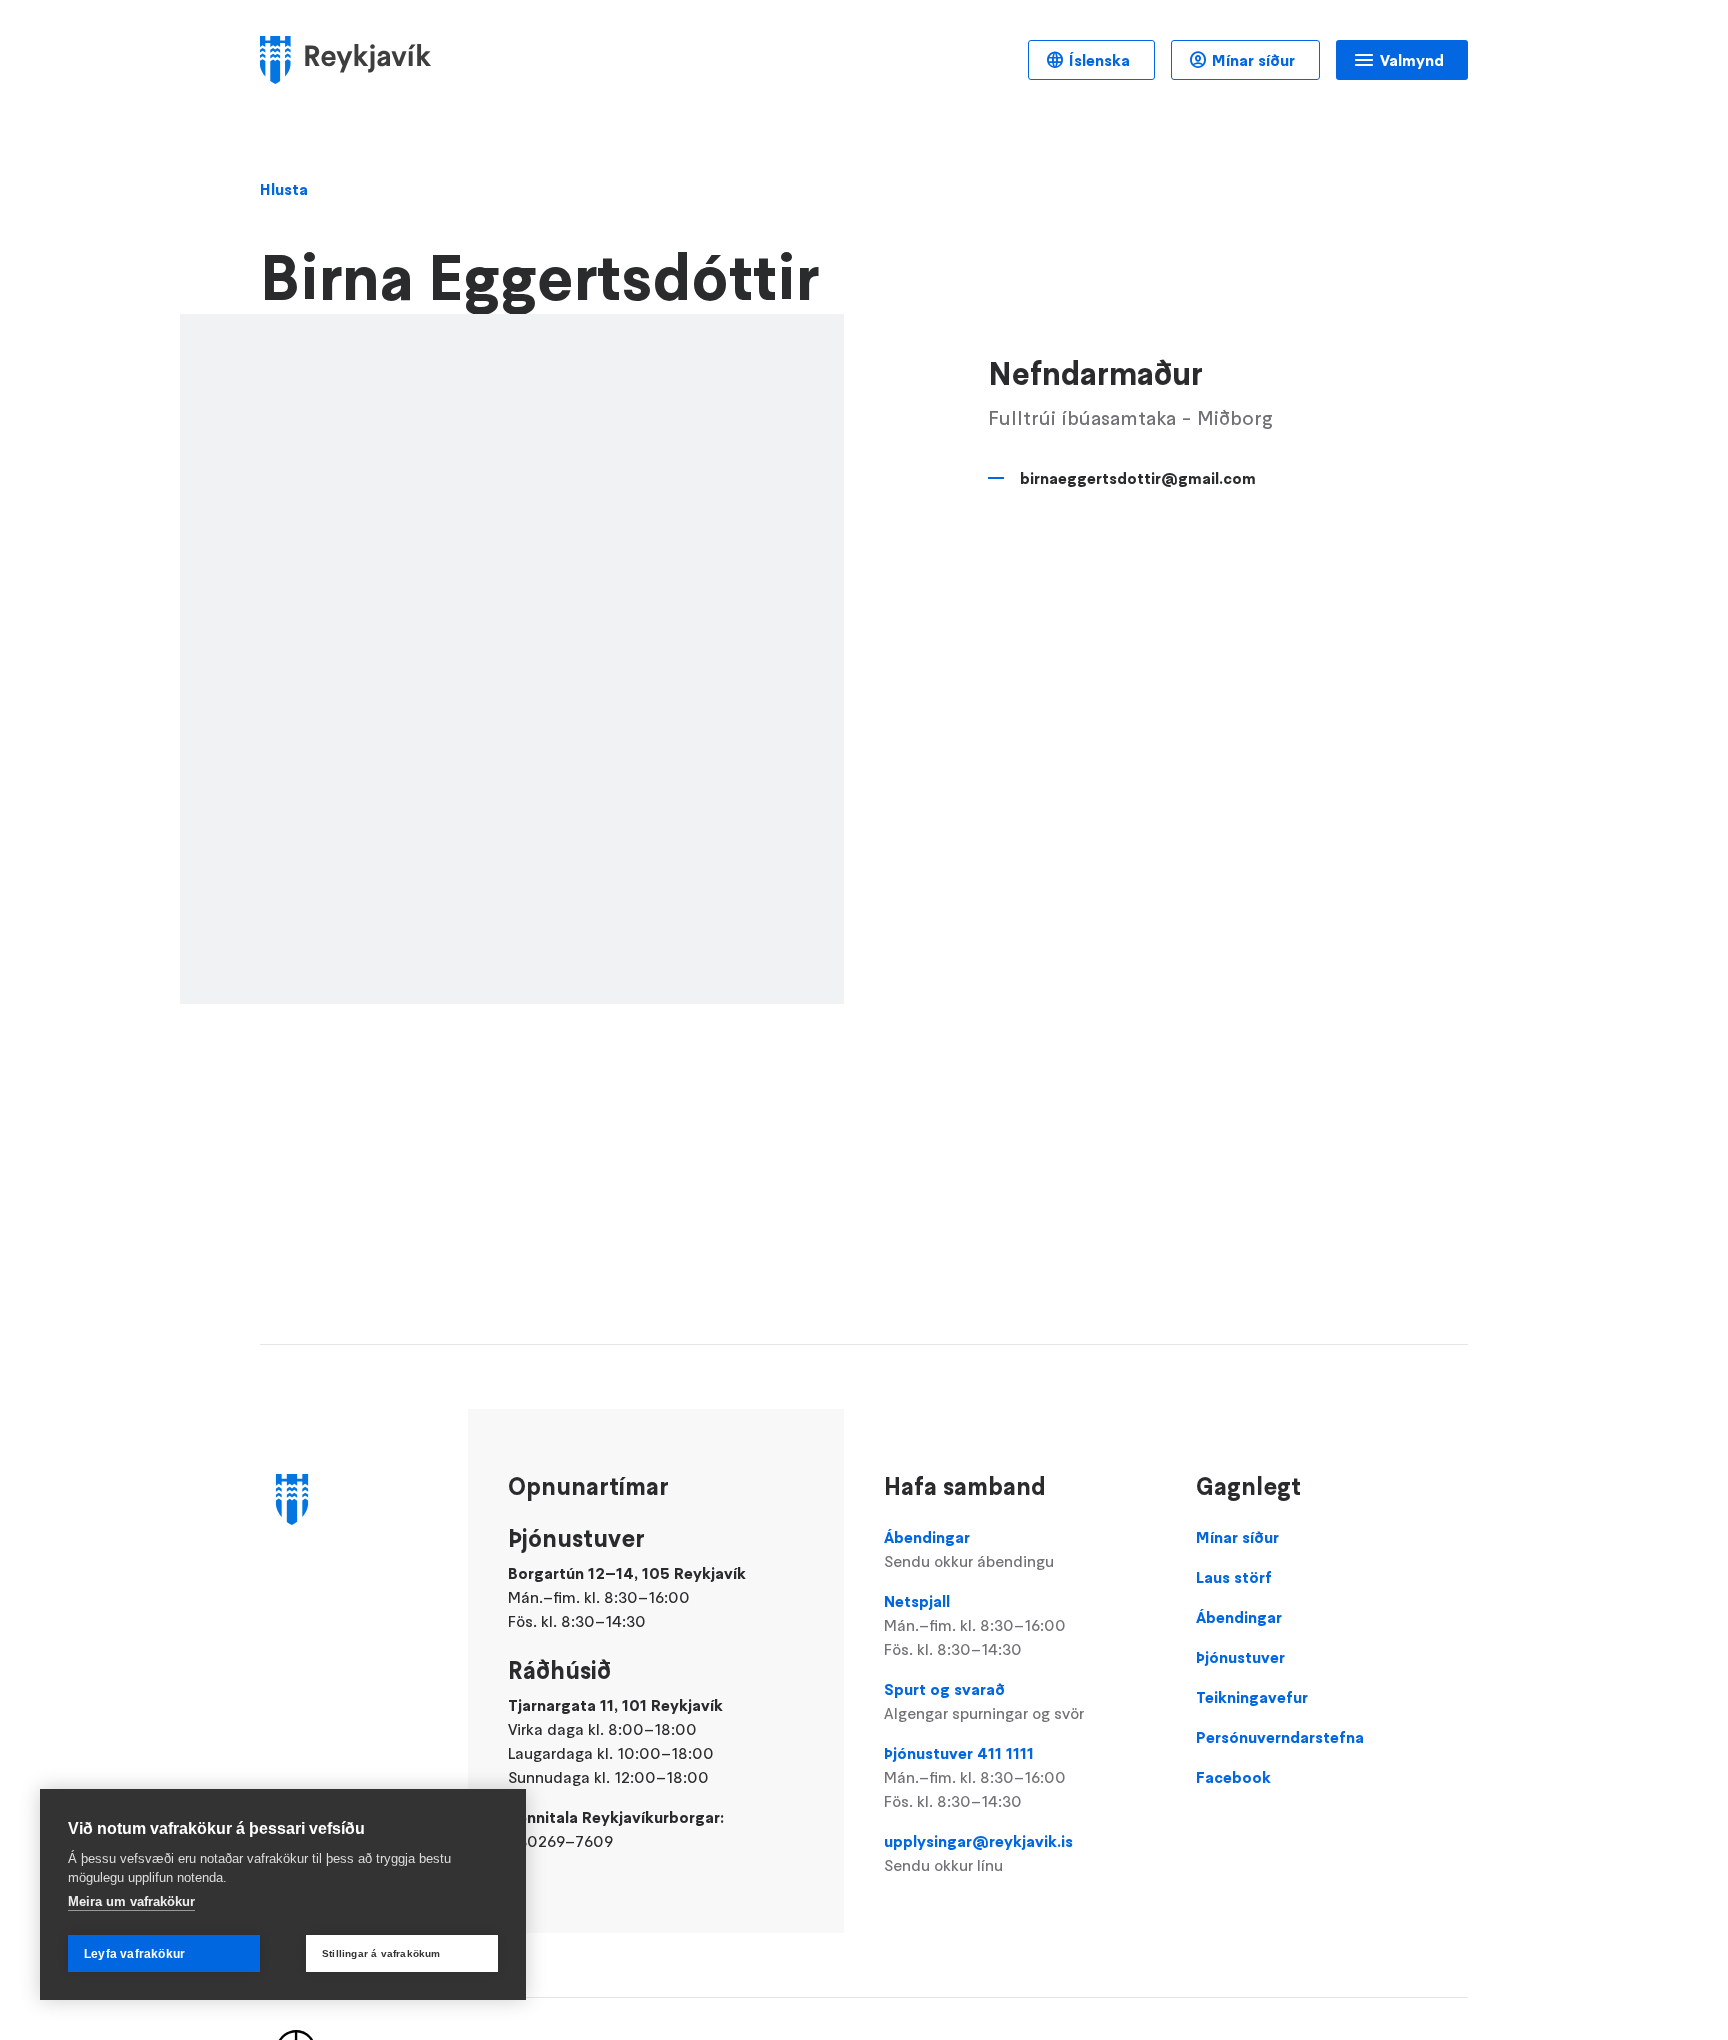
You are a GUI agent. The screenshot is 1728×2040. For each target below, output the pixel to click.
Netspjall (975, 1625)
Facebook (1233, 1777)
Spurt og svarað (984, 1701)
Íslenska (1099, 60)
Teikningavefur (1252, 1697)
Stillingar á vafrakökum (381, 1953)
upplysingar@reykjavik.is (978, 1853)
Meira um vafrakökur (131, 1901)
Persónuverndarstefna (1280, 1737)
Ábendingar (969, 1549)
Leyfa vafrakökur (134, 1954)
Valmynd (1412, 60)
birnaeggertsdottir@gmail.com (1138, 478)
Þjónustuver (1240, 1657)
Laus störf (1234, 1577)
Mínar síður (1253, 60)
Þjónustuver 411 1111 (975, 1777)
